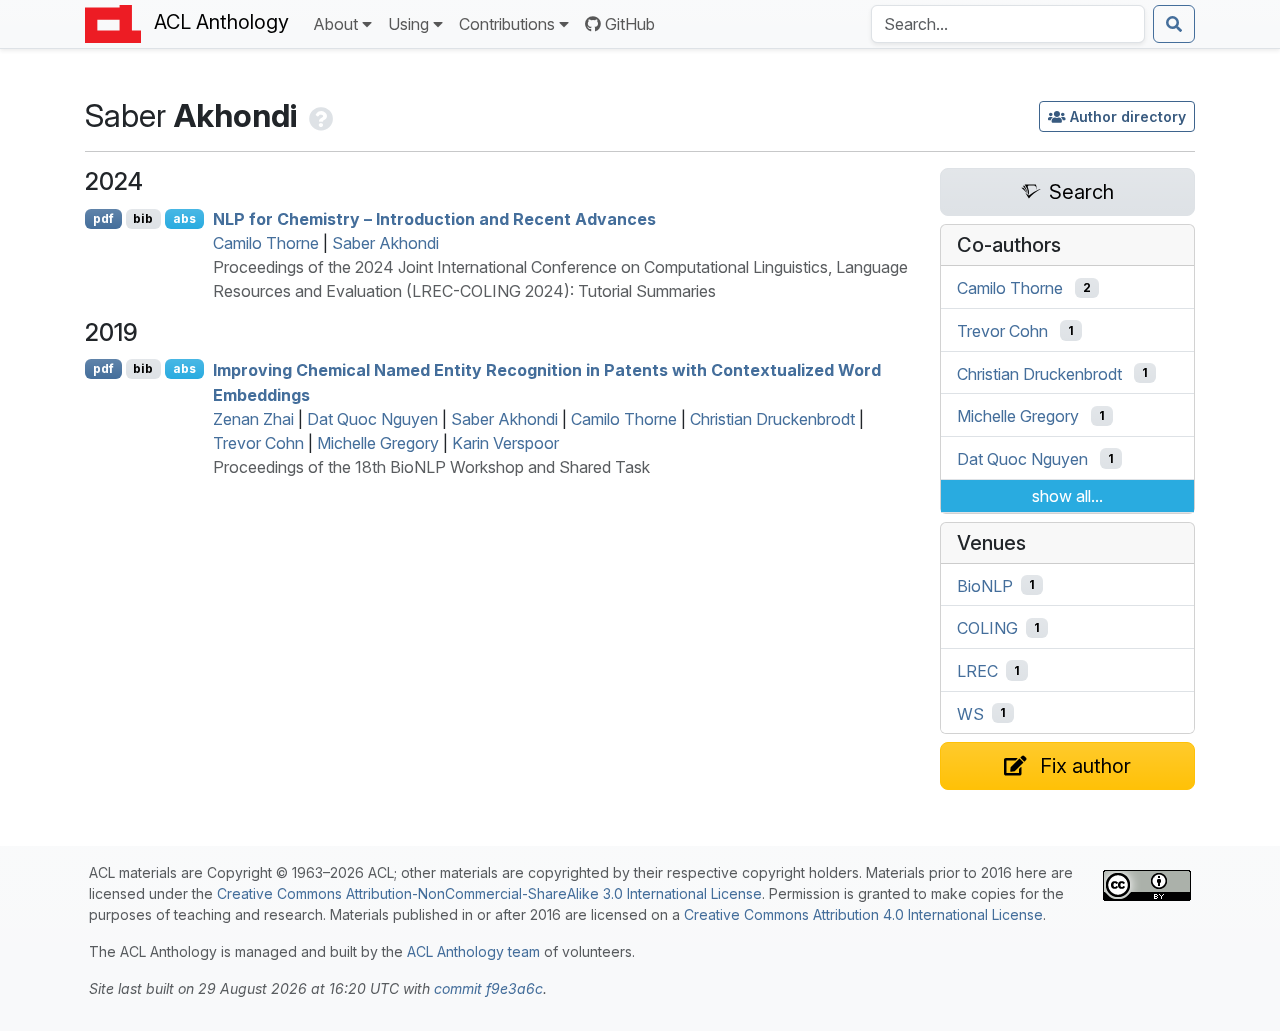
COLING (987, 628)
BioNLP (985, 585)
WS (970, 713)
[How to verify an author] (319, 115)
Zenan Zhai (253, 419)
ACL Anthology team (473, 951)
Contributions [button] (507, 24)
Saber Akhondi (385, 243)
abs (184, 218)
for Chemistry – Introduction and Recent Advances (434, 219)
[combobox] (1008, 24)
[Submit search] (1174, 24)
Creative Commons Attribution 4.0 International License (863, 914)
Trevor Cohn (258, 443)
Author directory (1128, 116)
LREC (977, 671)
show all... (1067, 496)
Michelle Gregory (378, 443)
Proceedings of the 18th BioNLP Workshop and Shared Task (431, 467)
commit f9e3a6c (488, 988)
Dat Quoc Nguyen (372, 419)
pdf (103, 218)
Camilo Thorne (266, 243)
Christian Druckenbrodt (772, 419)
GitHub (630, 24)
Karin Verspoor (505, 443)
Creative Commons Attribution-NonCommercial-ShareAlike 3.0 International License (489, 893)
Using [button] (408, 24)
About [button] (335, 24)
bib (143, 218)
